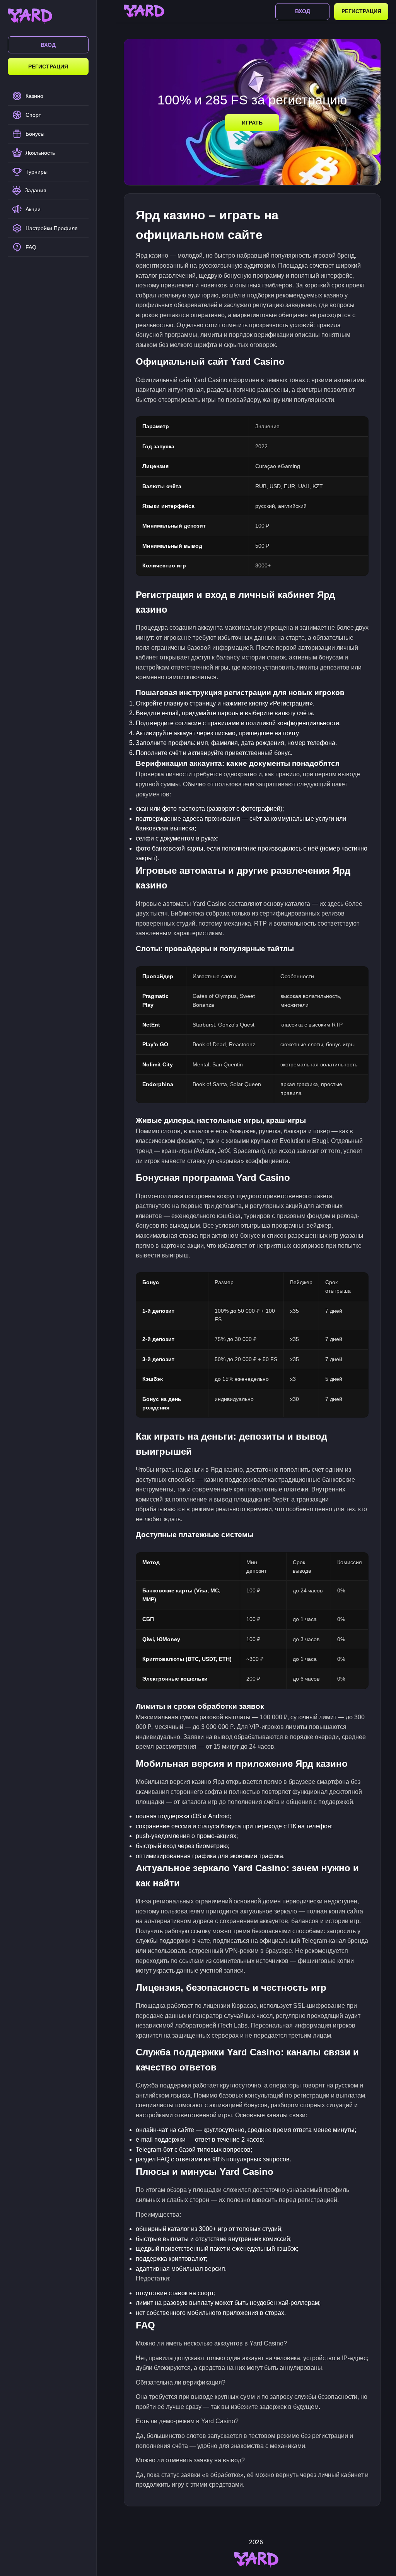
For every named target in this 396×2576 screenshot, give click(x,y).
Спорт (33, 115)
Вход (48, 45)
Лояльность (40, 153)
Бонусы (35, 134)
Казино (34, 96)
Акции (33, 209)
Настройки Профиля (52, 228)
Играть (252, 123)
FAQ (31, 247)
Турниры (37, 172)
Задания (36, 190)
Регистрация (48, 67)
